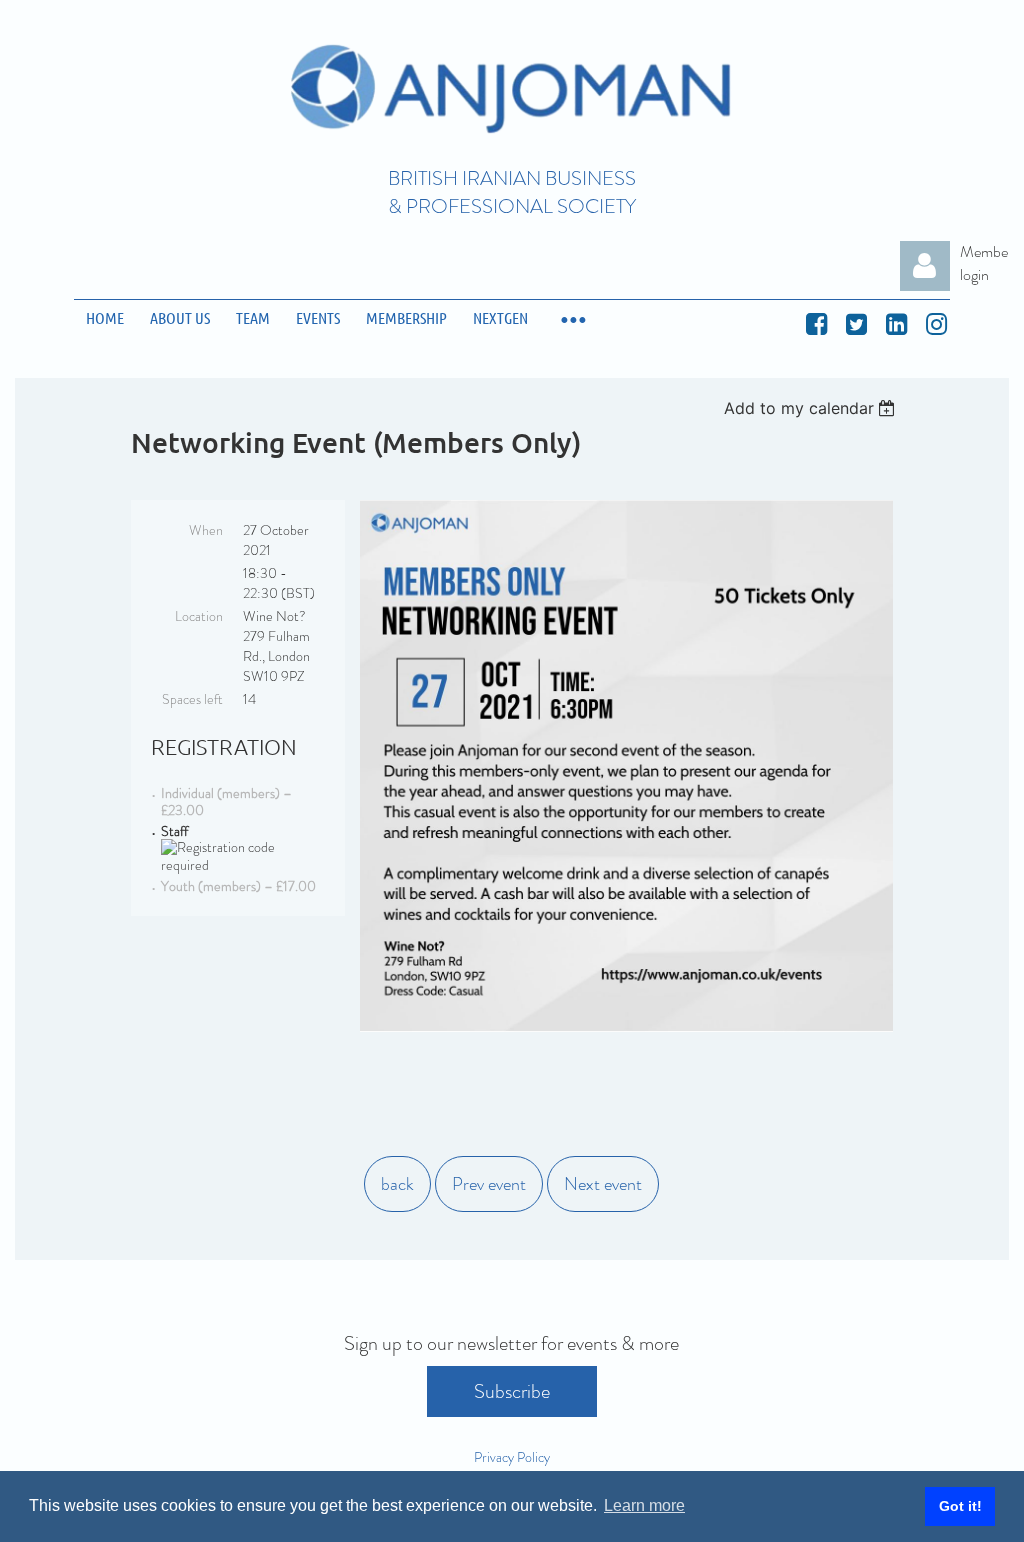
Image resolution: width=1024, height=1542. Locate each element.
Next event (603, 1184)
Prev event (489, 1184)
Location (199, 616)
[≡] (572, 318)
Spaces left (192, 699)
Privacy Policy (512, 1457)
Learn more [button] (644, 1505)
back (397, 1184)
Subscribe (512, 1391)
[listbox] (812, 408)
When (206, 530)
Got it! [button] (960, 1506)
